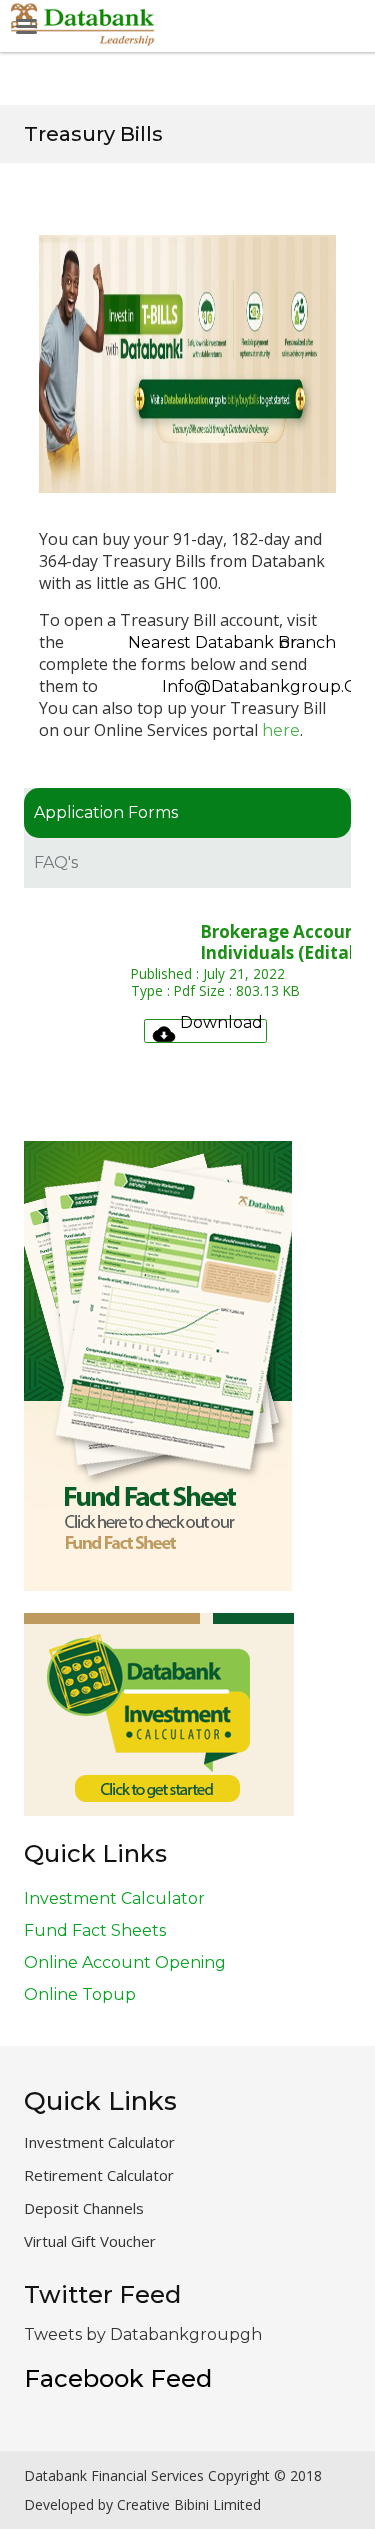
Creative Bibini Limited (189, 2504)
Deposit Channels (84, 2208)
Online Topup (80, 1994)
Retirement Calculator (99, 2175)
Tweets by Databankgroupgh (143, 2334)
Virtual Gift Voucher (90, 2241)
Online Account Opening (125, 1962)
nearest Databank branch (232, 642)
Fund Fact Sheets (95, 1930)
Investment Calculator (114, 1898)
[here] (341, 730)
